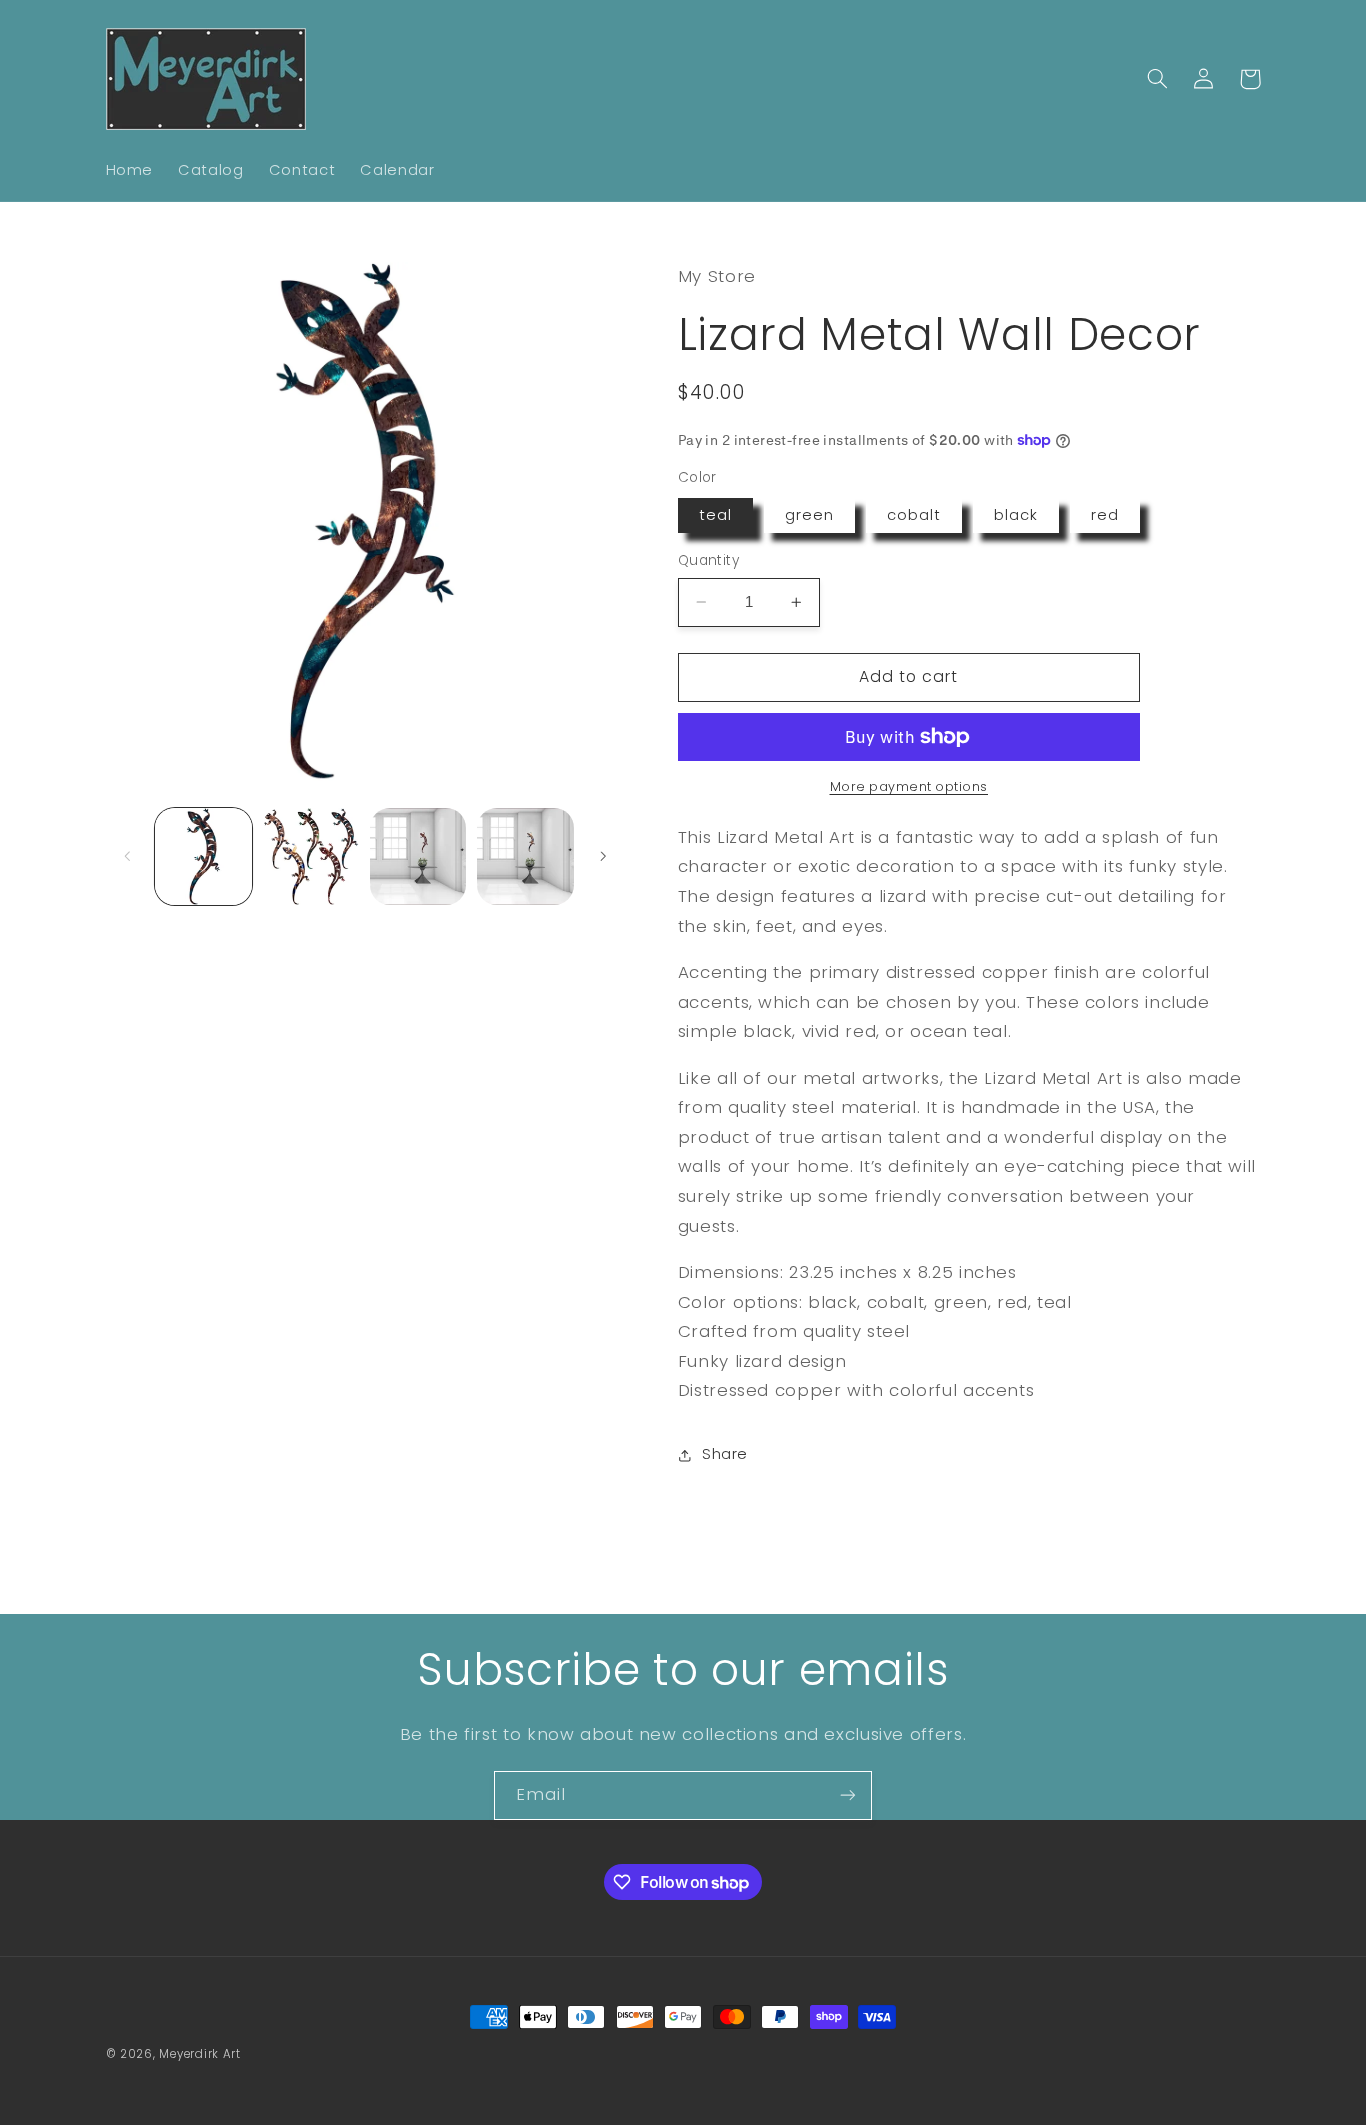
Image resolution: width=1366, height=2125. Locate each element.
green (809, 515)
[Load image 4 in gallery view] (525, 856)
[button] (1158, 79)
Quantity (708, 560)
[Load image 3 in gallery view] (418, 856)
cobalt (914, 515)
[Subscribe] (848, 1795)
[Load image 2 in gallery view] (310, 856)
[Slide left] (128, 856)
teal (715, 515)
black (1016, 515)
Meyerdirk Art (200, 2054)
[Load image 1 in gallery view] (203, 856)
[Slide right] (603, 856)
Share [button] (725, 1455)
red (1105, 515)
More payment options (909, 786)
